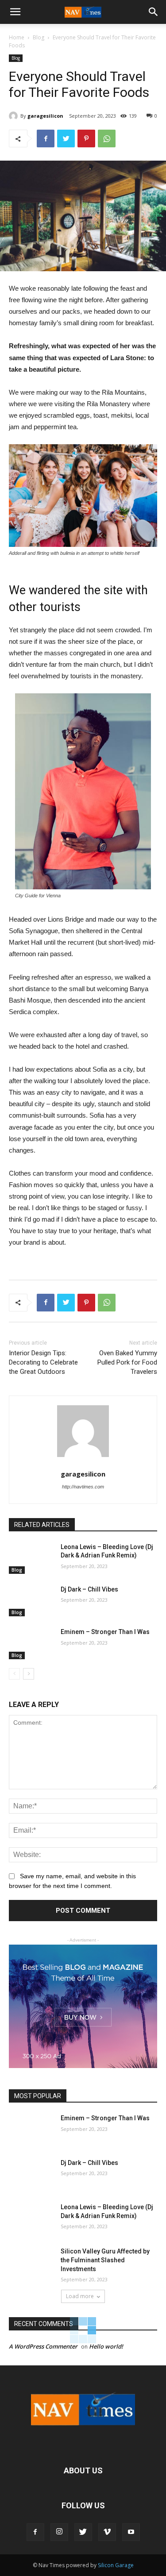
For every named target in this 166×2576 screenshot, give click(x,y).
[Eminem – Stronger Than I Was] (31, 1643)
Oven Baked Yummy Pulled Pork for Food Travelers (127, 1362)
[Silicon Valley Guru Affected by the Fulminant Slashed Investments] (31, 2263)
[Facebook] (35, 2532)
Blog (39, 37)
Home (17, 37)
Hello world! (106, 2346)
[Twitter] (83, 2532)
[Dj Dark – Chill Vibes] (31, 1601)
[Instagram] (59, 2532)
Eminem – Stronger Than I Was (105, 1632)
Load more (80, 2296)
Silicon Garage (116, 2565)
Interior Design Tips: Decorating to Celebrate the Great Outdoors (43, 1362)
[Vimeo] (107, 2532)
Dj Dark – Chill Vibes (89, 1589)
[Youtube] (131, 2532)
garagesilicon (45, 116)
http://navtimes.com (83, 1487)
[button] (154, 12)
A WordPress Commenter (43, 2346)
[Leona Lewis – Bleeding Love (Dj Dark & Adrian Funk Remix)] (31, 1558)
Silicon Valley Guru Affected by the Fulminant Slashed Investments (105, 2260)
